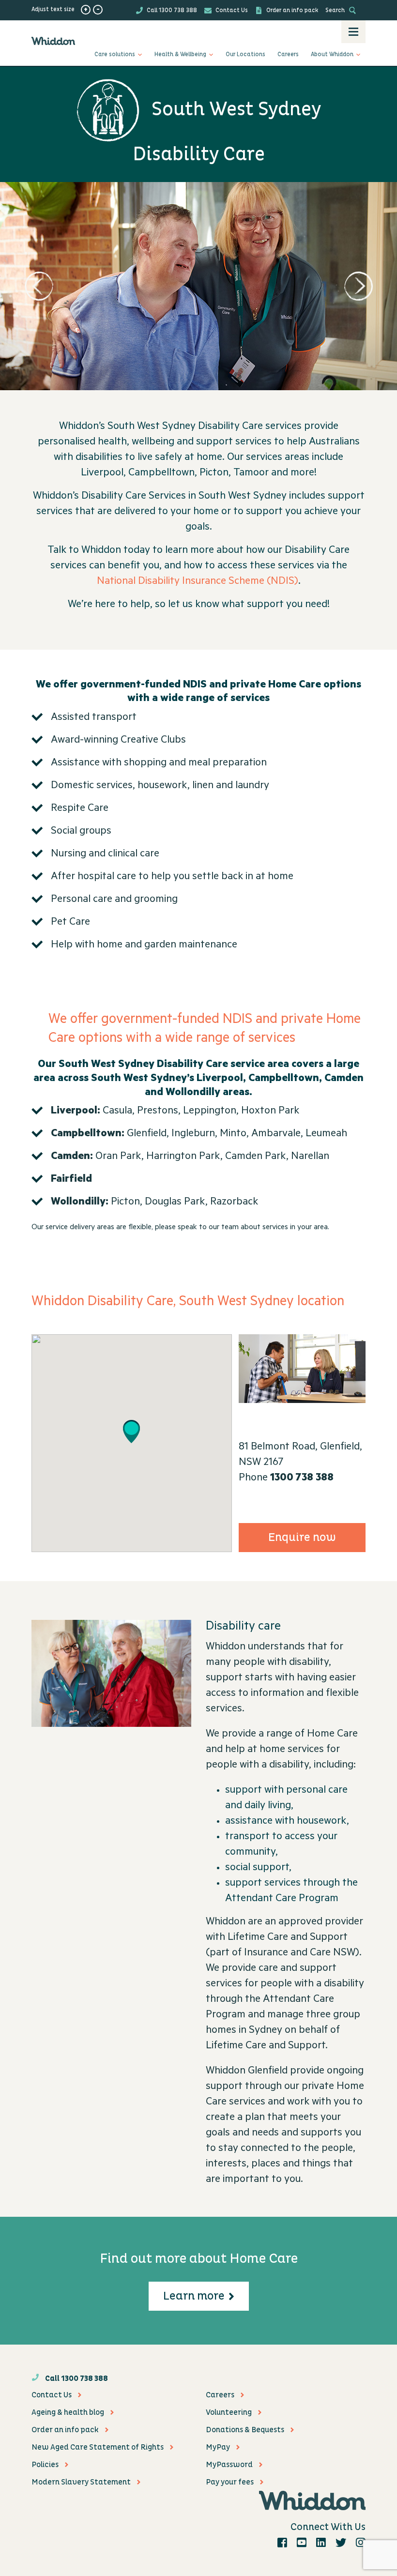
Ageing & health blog (68, 2412)
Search (336, 10)
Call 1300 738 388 (171, 10)
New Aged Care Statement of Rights (98, 2447)
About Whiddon (332, 54)
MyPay (218, 2447)
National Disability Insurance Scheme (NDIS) (198, 582)
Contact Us (231, 10)
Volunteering (229, 2412)
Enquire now (302, 1538)
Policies (45, 2465)
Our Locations (245, 54)
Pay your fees (230, 2482)
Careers (288, 54)
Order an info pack (291, 10)
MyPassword (229, 2465)
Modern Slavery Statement (81, 2482)
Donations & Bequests (245, 2430)
